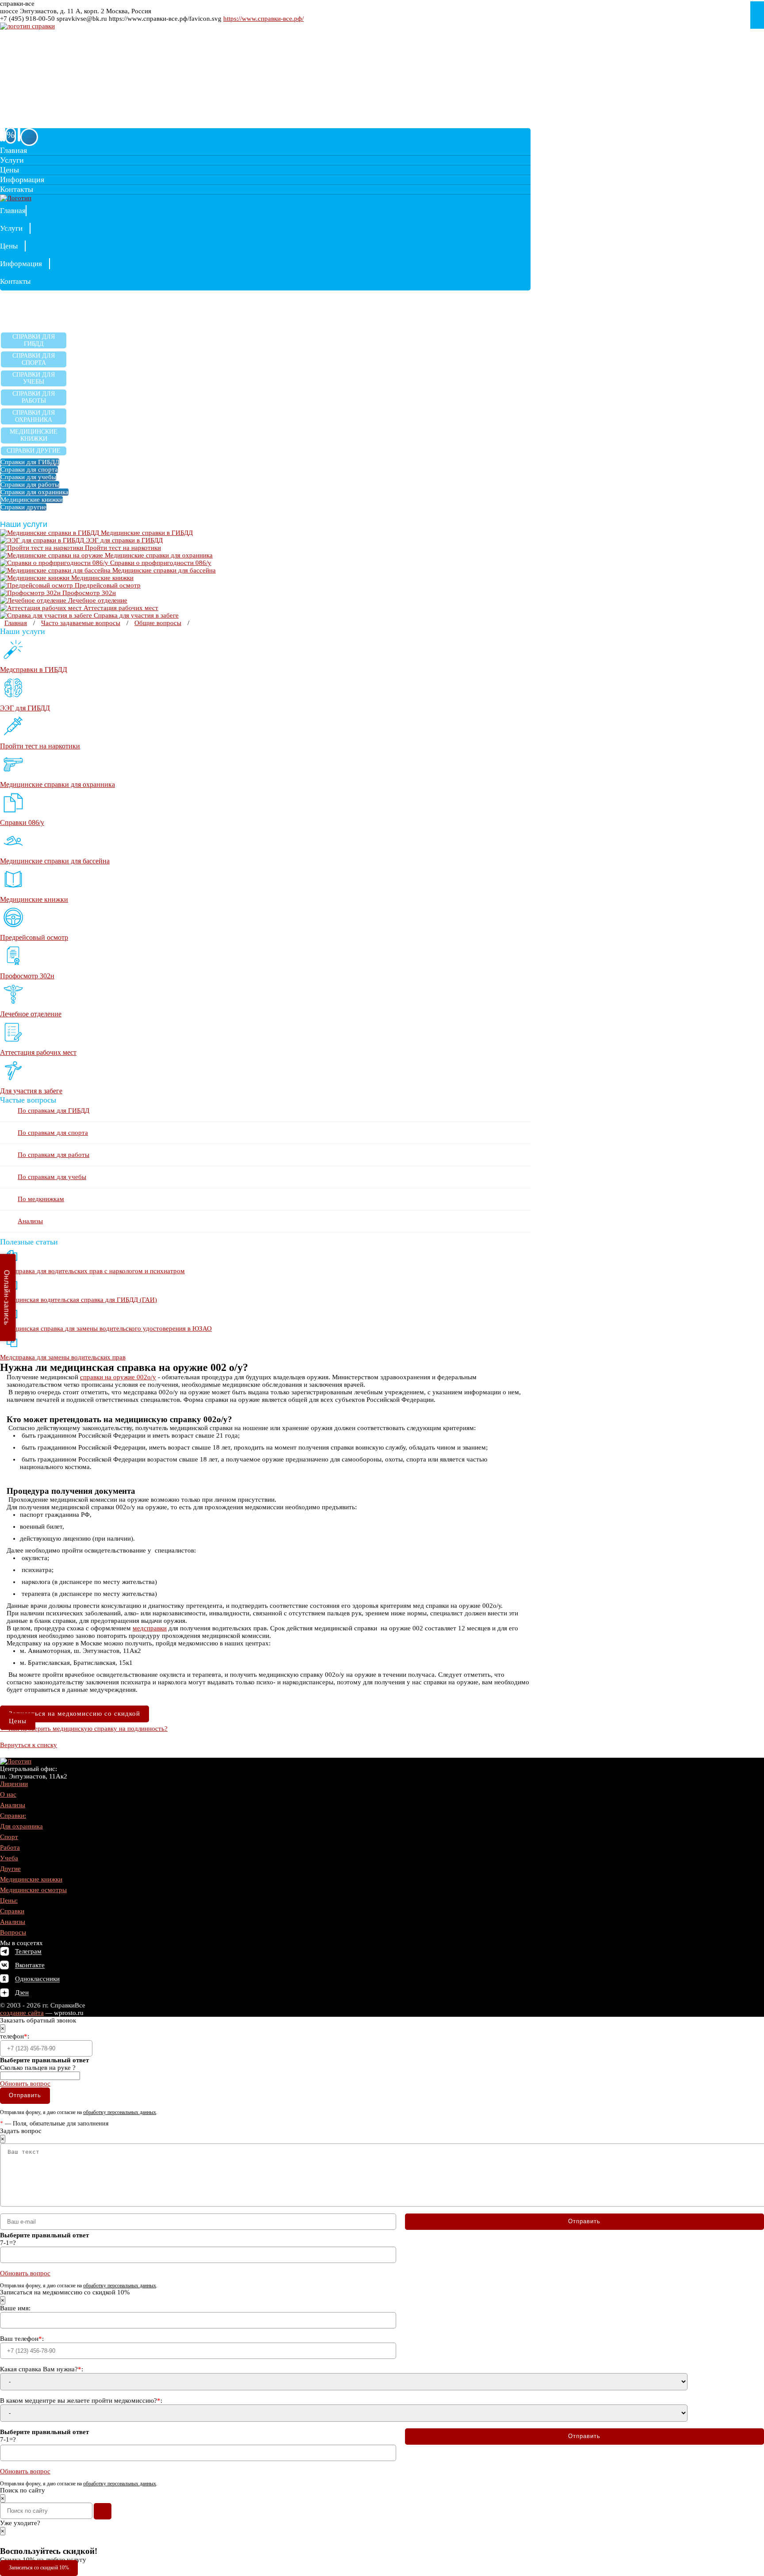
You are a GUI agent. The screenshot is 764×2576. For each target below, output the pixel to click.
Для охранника (21, 1826)
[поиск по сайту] (19, 135)
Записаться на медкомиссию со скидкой (74, 1714)
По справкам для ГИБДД (53, 1111)
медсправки (150, 1628)
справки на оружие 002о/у (118, 1377)
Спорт (9, 1837)
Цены (10, 170)
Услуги (12, 160)
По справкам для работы (53, 1155)
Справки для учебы (34, 378)
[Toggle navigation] (29, 137)
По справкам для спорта (53, 1133)
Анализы (30, 1221)
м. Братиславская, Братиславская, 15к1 (48, 59)
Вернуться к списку (29, 1745)
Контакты (17, 189)
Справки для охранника (34, 416)
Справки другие (34, 451)
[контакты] (4, 134)
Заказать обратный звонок (41, 124)
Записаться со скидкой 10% (39, 2568)
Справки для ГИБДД (34, 340)
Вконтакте (30, 1965)
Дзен (22, 1993)
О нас (8, 1794)
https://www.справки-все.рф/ (264, 19)
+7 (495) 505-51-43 (44, 114)
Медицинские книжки (34, 435)
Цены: (9, 1901)
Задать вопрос (48, 78)
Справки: (13, 1816)
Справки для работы (34, 397)
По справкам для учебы (52, 1177)
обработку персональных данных (120, 2112)
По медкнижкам (41, 1199)
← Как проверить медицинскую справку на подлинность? (84, 1729)
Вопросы (13, 1932)
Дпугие (10, 1869)
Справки (12, 1911)
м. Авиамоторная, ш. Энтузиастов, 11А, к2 (52, 53)
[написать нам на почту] (1, 135)
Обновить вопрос (25, 2084)
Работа (10, 1847)
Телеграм (28, 1952)
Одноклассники (37, 1979)
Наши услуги (25, 524)
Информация (22, 179)
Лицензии (14, 1784)
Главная (13, 150)
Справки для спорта (34, 359)
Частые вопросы (28, 1100)
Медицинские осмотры (33, 1890)
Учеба (9, 1858)
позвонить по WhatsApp (32, 86)
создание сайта (22, 2013)
